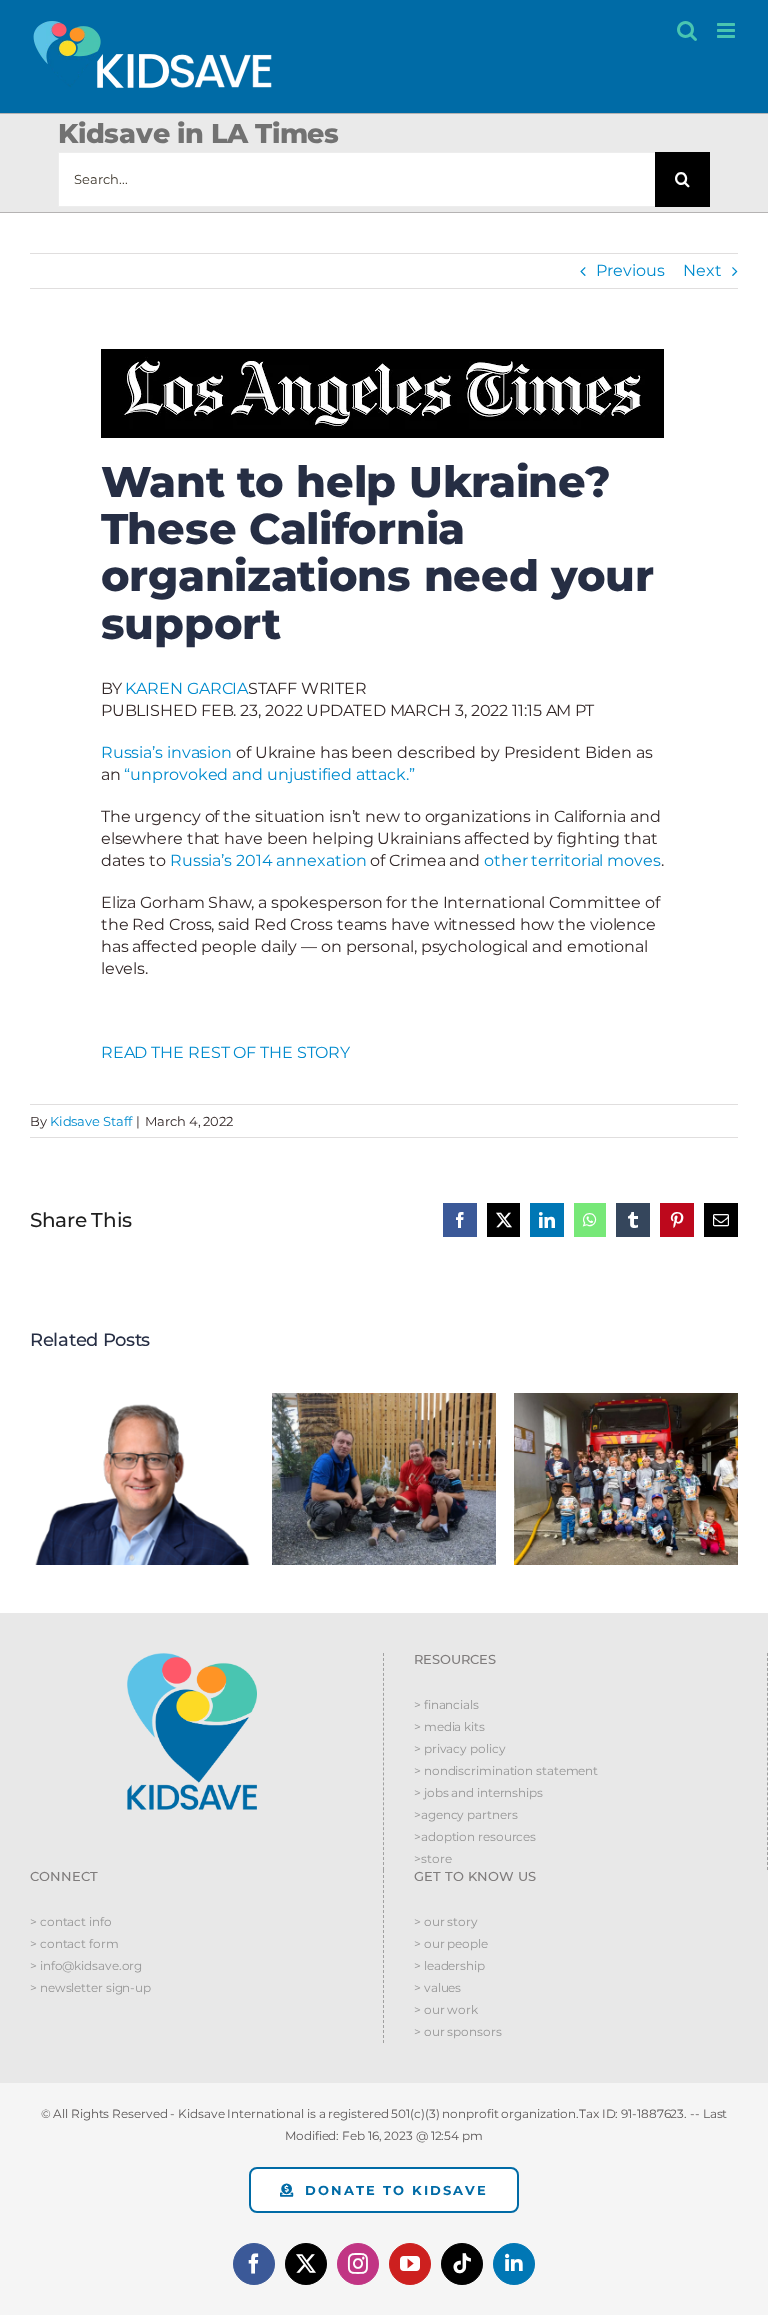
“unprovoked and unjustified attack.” (269, 774)
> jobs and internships (478, 1792)
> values (437, 1987)
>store (432, 1858)
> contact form (74, 1943)
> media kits (449, 1726)
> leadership (449, 1965)
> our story (446, 1921)
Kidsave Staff (91, 1121)
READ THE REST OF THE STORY (225, 1052)
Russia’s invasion (166, 752)
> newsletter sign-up (90, 1987)
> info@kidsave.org (86, 1965)
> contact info (71, 1921)
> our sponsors (458, 2031)
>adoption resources (475, 1836)
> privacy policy (459, 1748)
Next (702, 270)
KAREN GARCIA (186, 688)
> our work (446, 2009)
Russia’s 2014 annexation (268, 860)
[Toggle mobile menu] (727, 30)
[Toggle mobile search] (687, 30)
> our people (451, 1943)
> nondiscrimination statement (506, 1770)
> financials (446, 1704)
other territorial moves (572, 860)
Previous (630, 270)
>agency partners (465, 1814)
